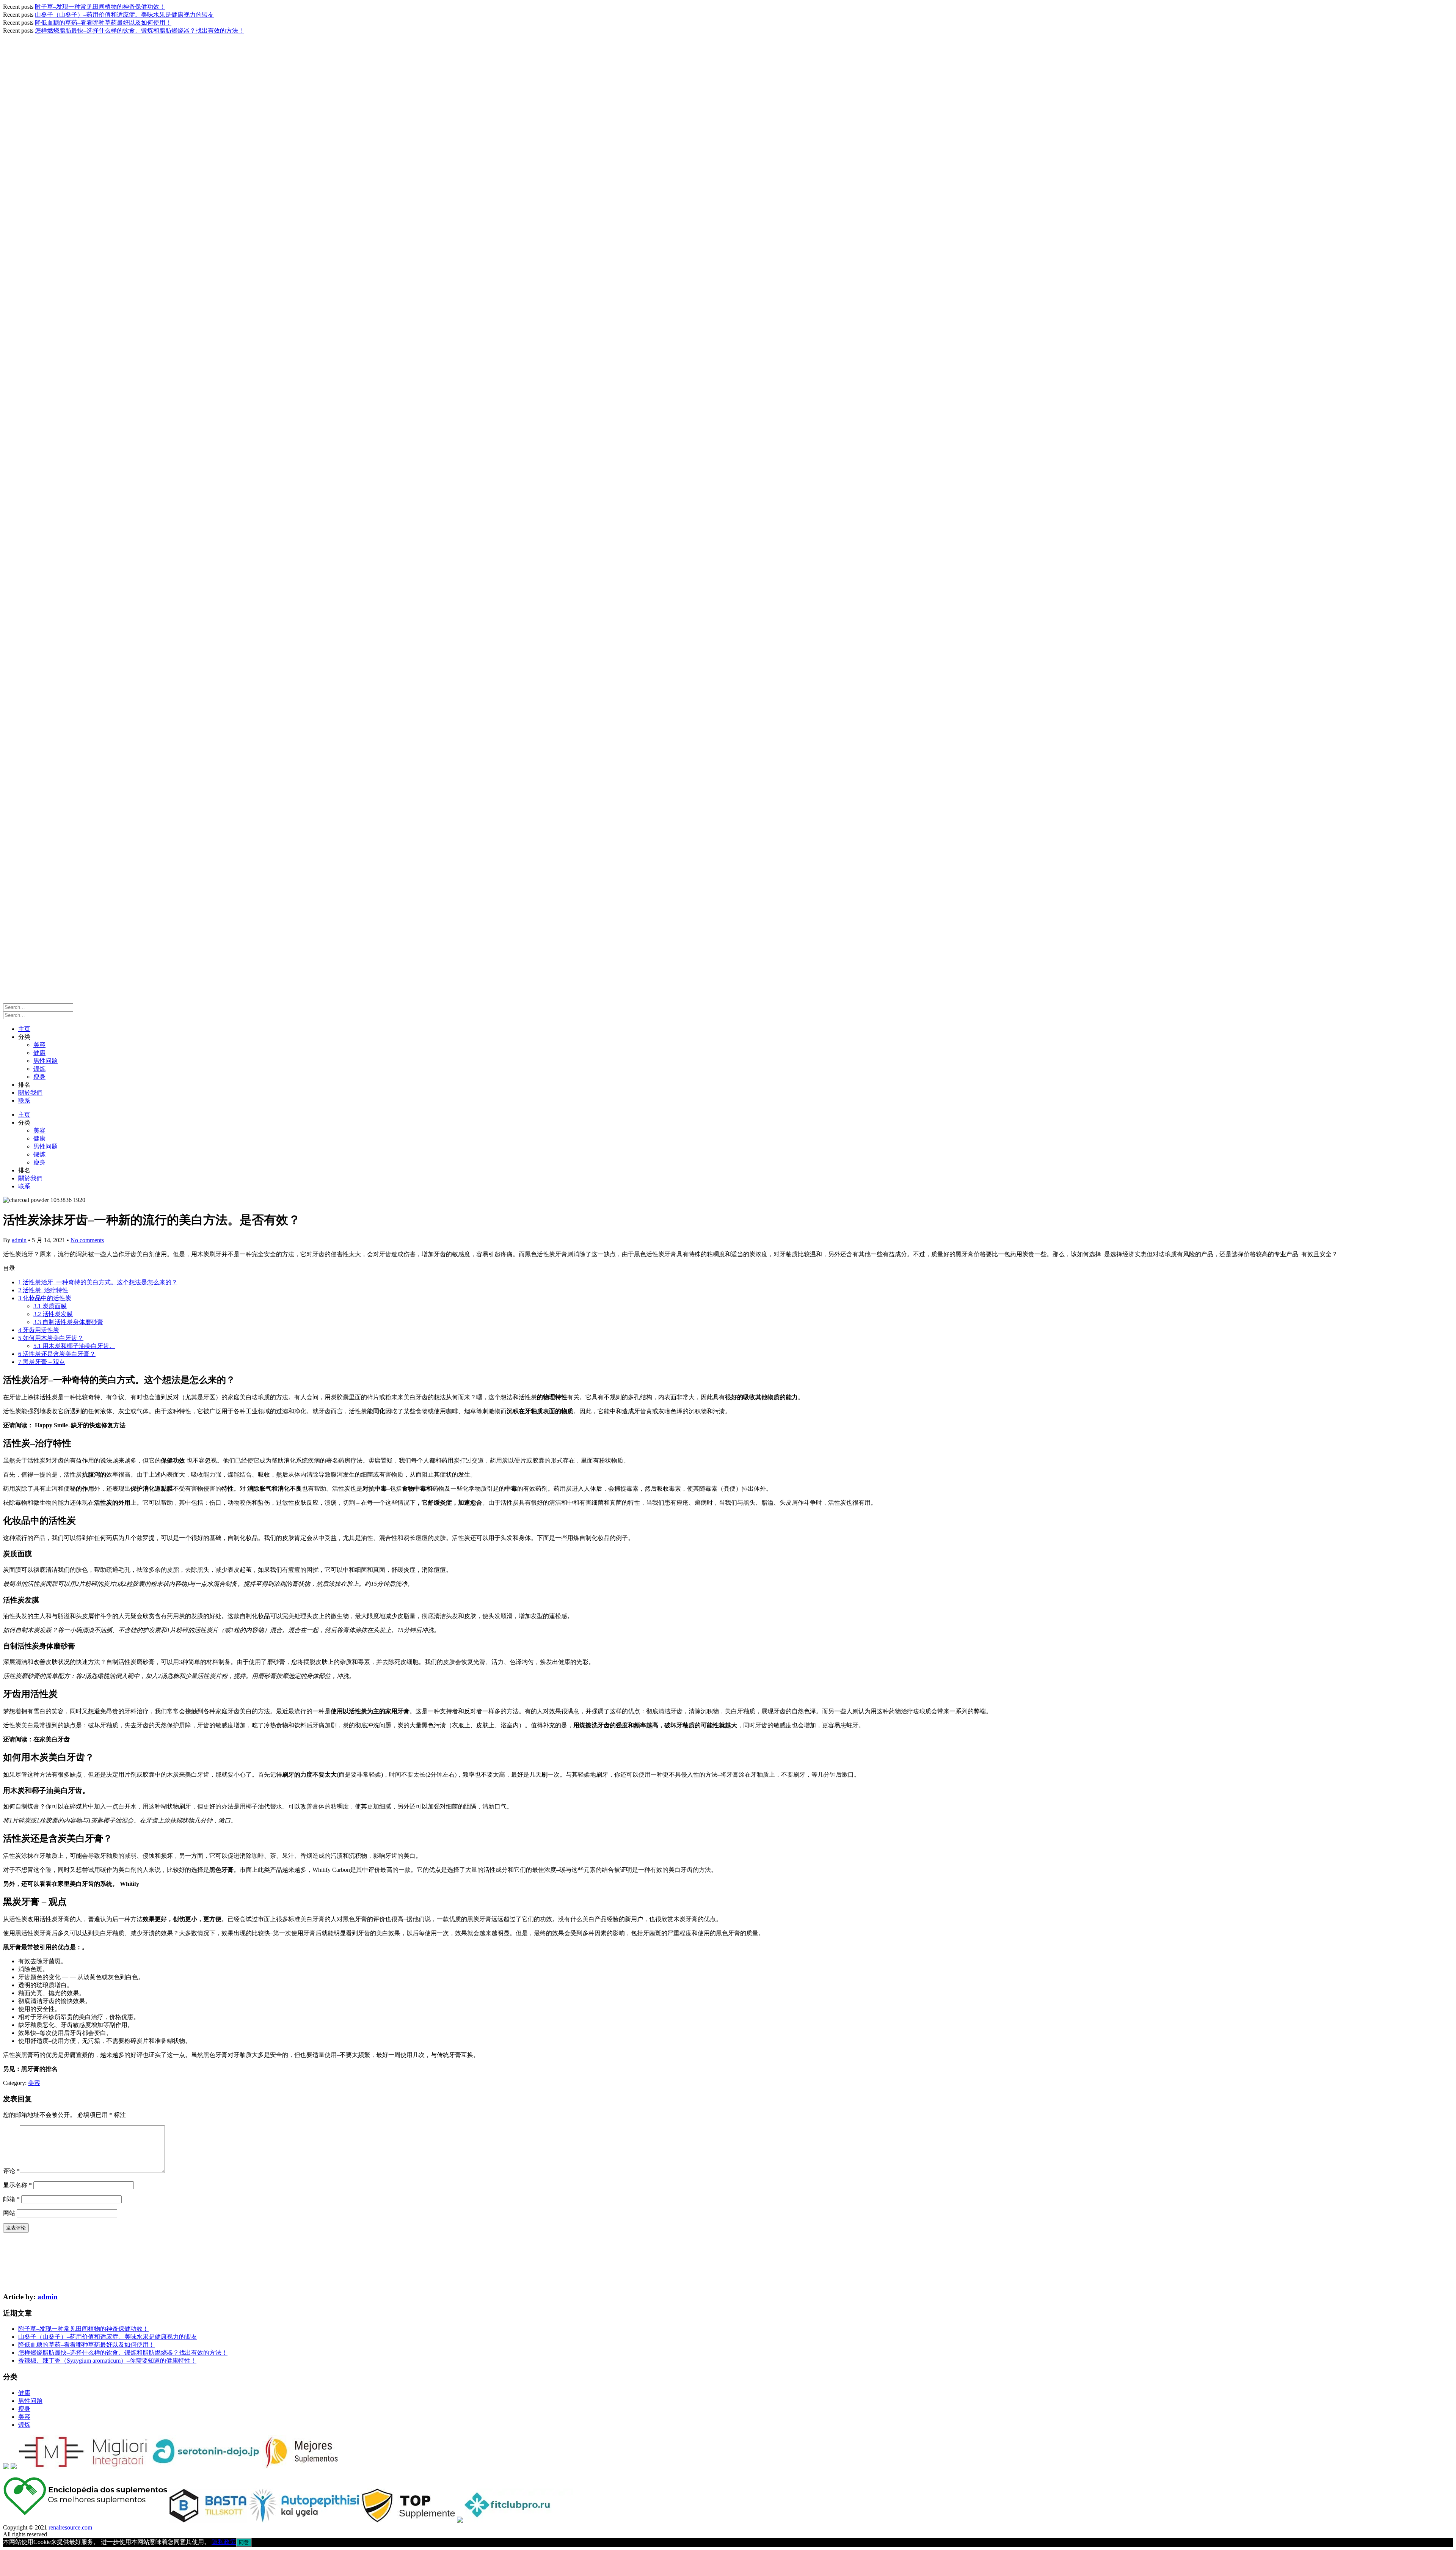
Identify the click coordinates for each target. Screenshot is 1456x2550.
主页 (24, 1029)
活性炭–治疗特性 (43, 1290)
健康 (39, 1053)
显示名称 (17, 2185)
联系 (24, 1101)
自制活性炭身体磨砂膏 (68, 1322)
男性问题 (45, 1061)
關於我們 (30, 1093)
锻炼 (39, 1069)
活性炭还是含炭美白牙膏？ (57, 1354)
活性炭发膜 (53, 1314)
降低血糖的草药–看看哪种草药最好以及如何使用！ (103, 23)
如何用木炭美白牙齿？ (51, 1338)
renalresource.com (70, 2527)
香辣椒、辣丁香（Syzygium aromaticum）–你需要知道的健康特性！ (107, 2361)
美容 (39, 1045)
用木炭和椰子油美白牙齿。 (74, 1346)
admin (19, 1240)
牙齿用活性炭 (39, 1330)
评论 (11, 2171)
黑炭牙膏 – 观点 (42, 1362)
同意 (244, 2542)
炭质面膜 (50, 1306)
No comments (87, 1240)
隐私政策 (224, 2542)
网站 (9, 2213)
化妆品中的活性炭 (45, 1298)
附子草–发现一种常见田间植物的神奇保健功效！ (100, 7)
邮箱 (11, 2199)
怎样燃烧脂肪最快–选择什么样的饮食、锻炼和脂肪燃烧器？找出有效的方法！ (140, 31)
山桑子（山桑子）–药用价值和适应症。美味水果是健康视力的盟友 (124, 15)
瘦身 (39, 1077)
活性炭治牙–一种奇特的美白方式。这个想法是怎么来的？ (98, 1282)
